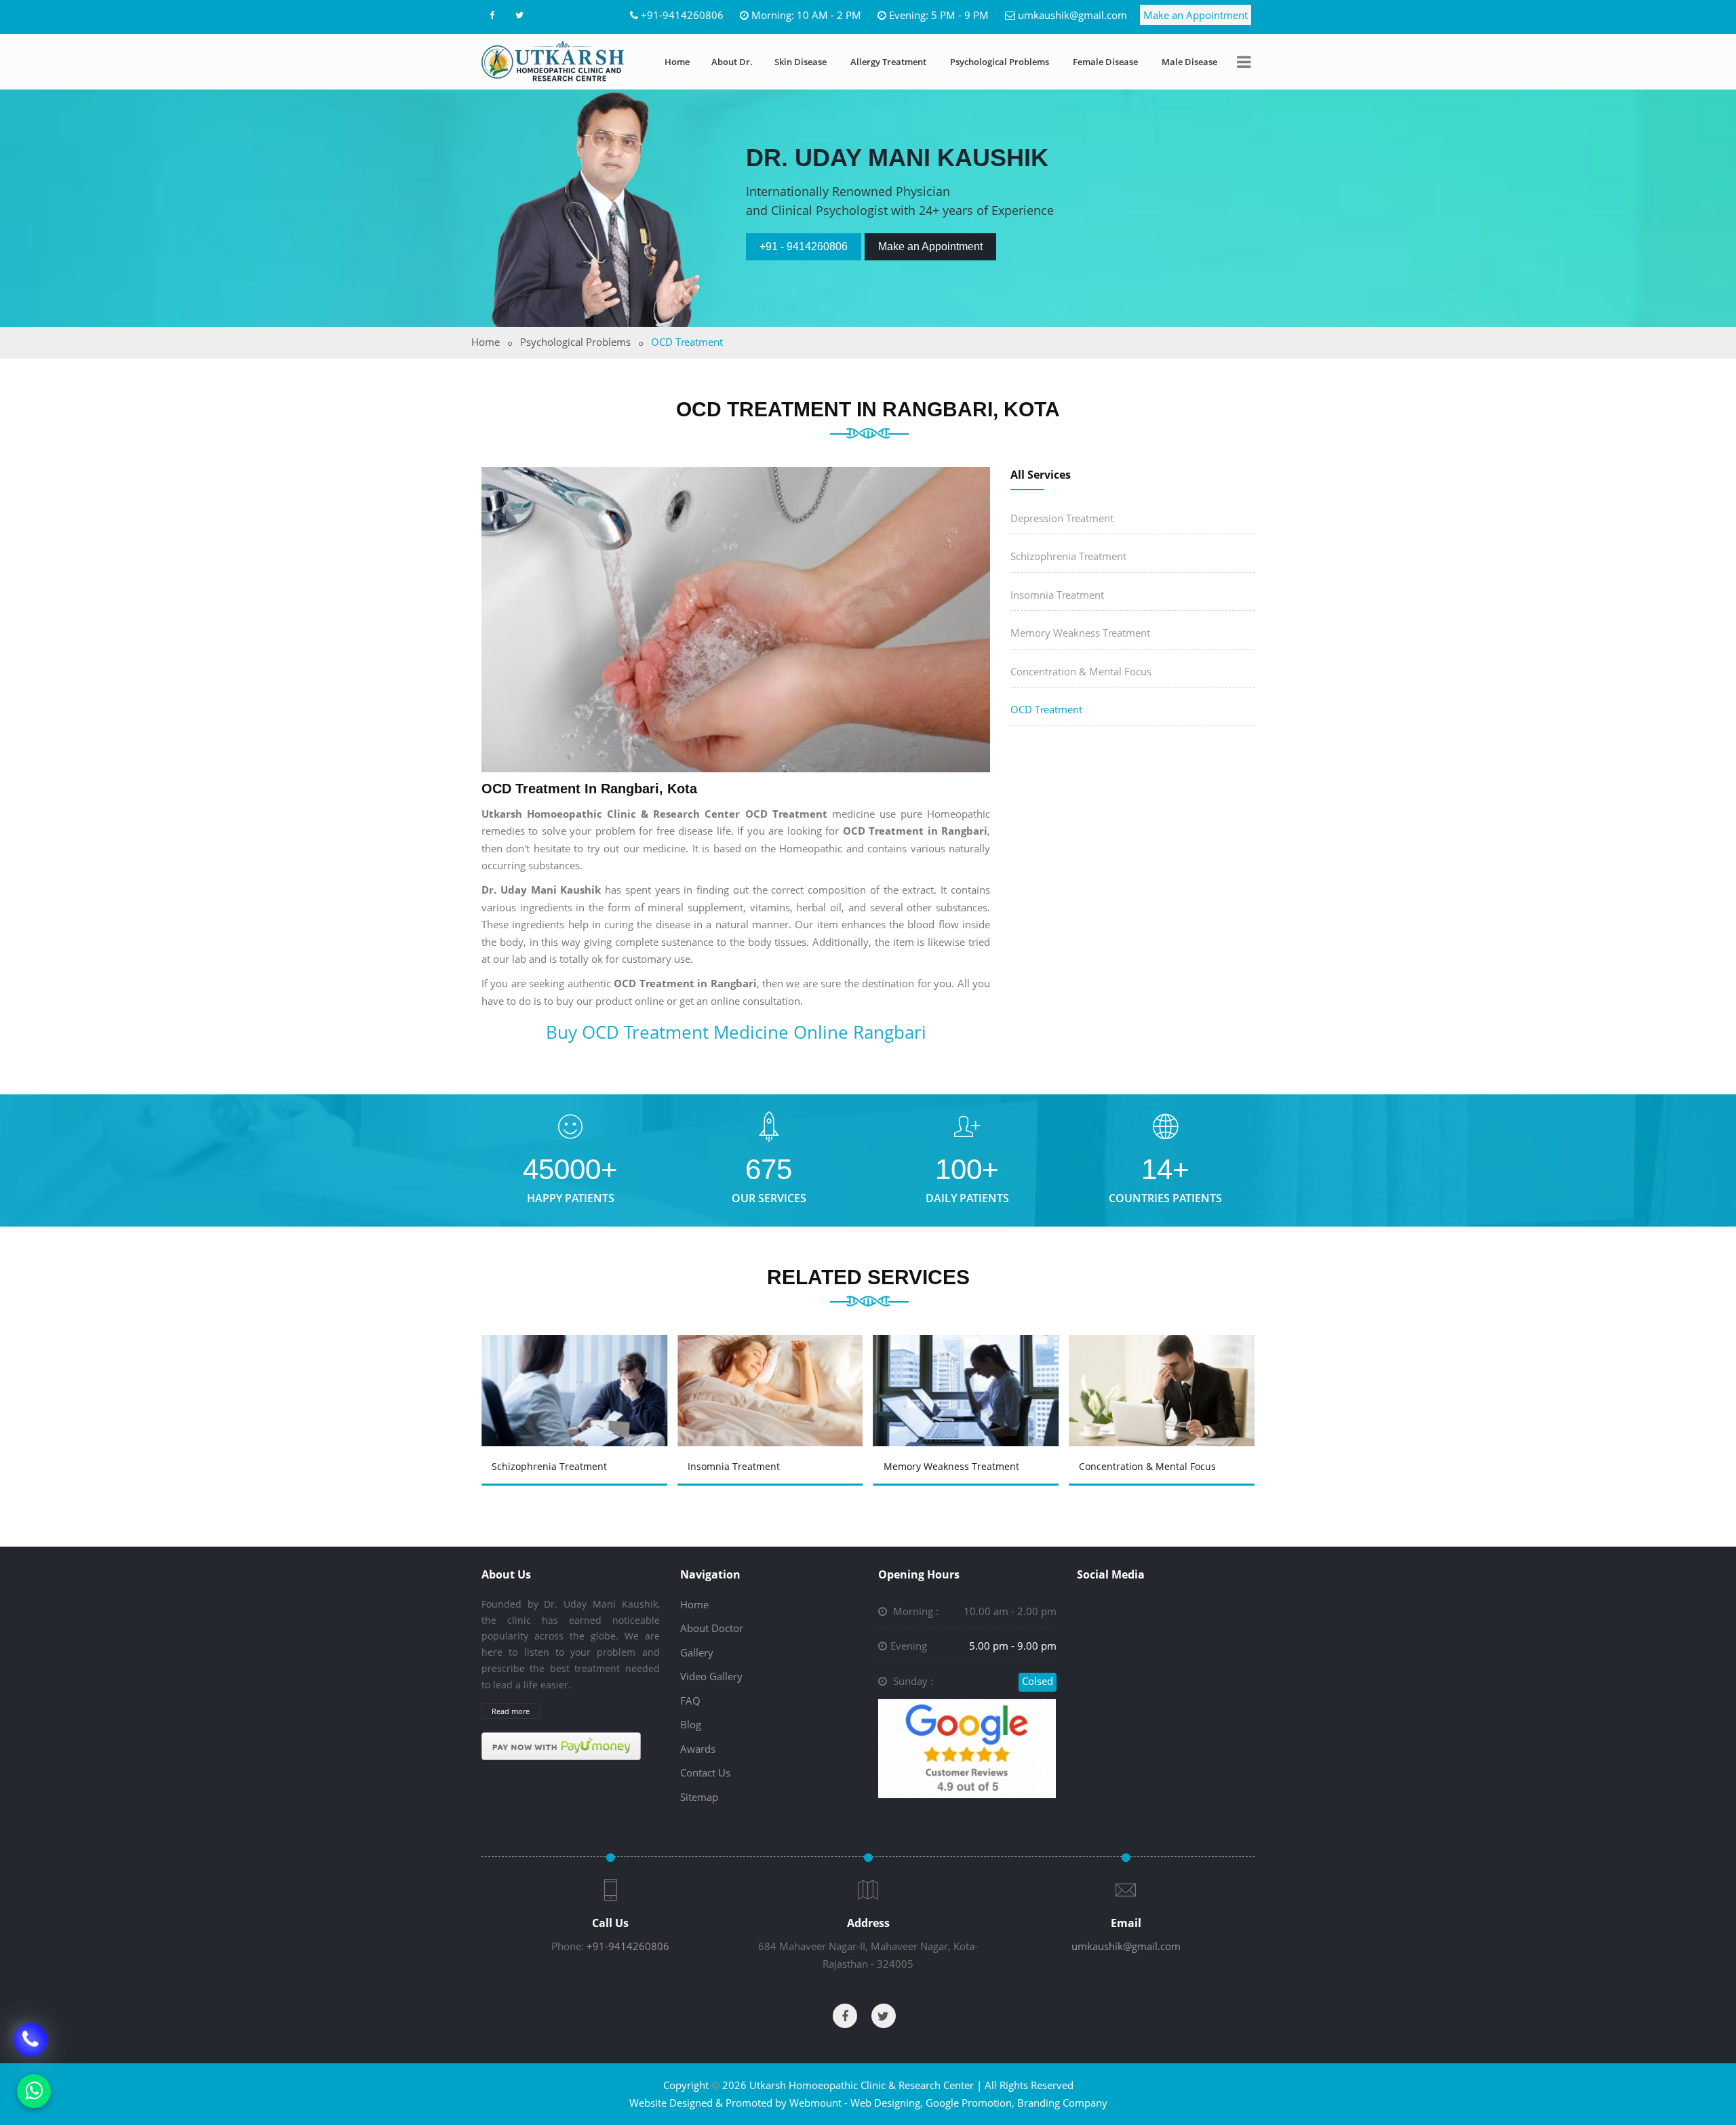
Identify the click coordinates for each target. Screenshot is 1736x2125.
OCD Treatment (1046, 709)
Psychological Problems (1000, 62)
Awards (698, 1749)
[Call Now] (31, 2035)
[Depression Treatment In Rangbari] (1164, 1371)
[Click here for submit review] (967, 1747)
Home (677, 62)
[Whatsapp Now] (34, 2091)
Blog (691, 1724)
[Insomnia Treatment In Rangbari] (576, 1371)
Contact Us (705, 1772)
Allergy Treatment (888, 62)
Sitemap (699, 1797)
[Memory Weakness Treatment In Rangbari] (772, 1371)
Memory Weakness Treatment (1080, 633)
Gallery (697, 1652)
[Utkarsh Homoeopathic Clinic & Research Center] (553, 61)
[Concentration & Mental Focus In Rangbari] (968, 1371)
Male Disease (1189, 62)
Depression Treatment (1062, 518)
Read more (511, 1711)
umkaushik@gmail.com (1072, 15)
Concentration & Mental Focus (1081, 671)
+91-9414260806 (682, 15)
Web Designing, (887, 2103)
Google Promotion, (970, 2103)
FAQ (690, 1701)
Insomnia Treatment (1057, 595)
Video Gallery (711, 1676)
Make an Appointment (1196, 15)
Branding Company (1062, 2103)
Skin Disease (801, 62)
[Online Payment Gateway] (561, 1745)
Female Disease (1105, 62)
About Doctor (712, 1628)
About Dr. (732, 62)
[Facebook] (492, 15)
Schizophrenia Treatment (1068, 556)
